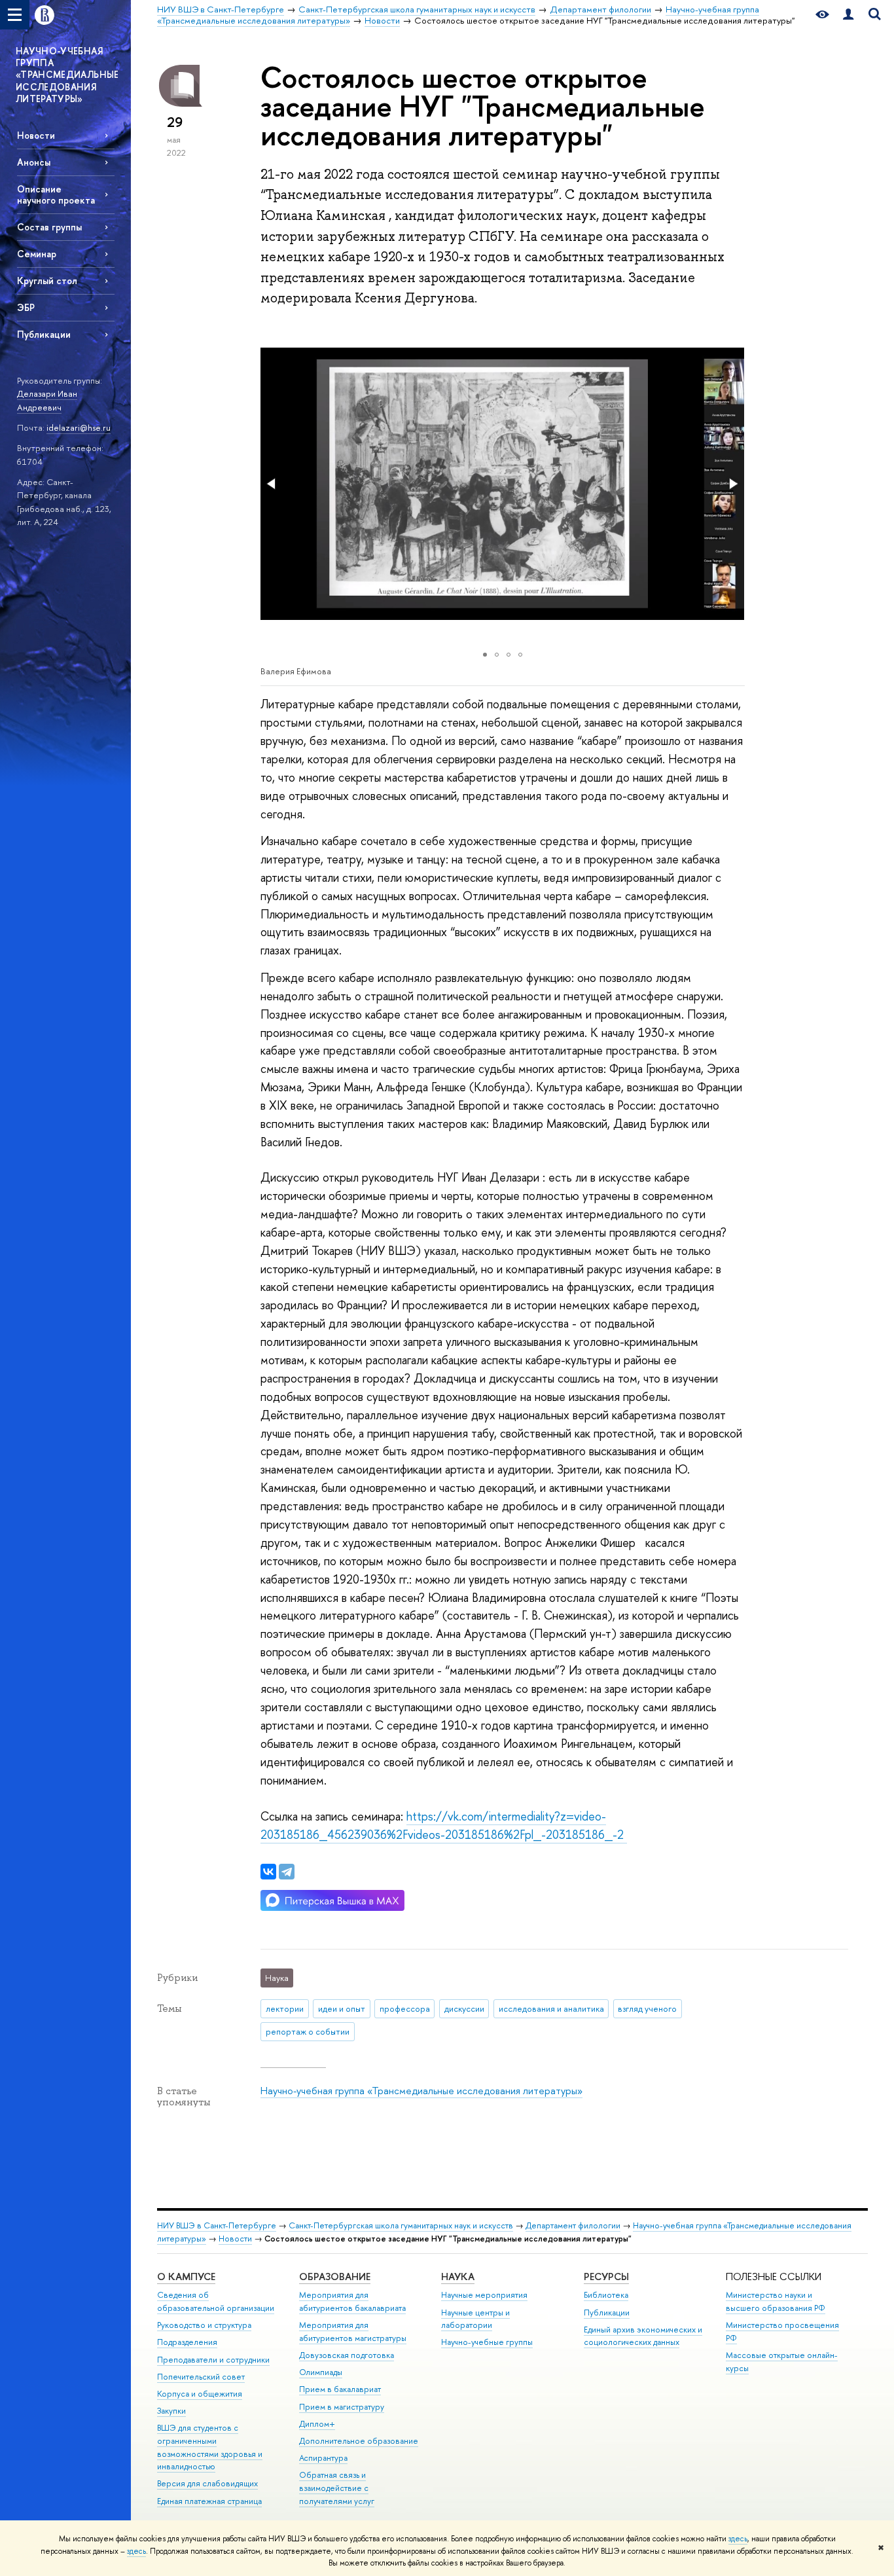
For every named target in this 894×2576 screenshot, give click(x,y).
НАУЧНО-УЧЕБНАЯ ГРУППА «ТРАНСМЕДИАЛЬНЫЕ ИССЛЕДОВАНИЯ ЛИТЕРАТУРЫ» (67, 75)
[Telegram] (287, 1872)
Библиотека (606, 2295)
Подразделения (187, 2342)
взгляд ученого (647, 2008)
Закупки (171, 2411)
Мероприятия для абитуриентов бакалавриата (352, 2301)
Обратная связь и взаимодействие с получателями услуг (337, 2488)
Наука (458, 2277)
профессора (405, 2008)
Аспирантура (323, 2458)
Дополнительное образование (359, 2441)
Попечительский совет (201, 2377)
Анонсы (34, 162)
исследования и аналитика (551, 2008)
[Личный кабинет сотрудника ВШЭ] (848, 15)
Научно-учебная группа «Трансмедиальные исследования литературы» (421, 2091)
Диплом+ (317, 2424)
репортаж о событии (308, 2031)
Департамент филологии (573, 2225)
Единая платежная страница (209, 2501)
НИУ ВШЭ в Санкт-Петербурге (217, 2225)
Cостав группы (49, 227)
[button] (272, 484)
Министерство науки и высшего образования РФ (776, 2301)
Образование (335, 2277)
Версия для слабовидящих (207, 2483)
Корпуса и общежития (200, 2394)
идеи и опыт (342, 2008)
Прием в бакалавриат (340, 2389)
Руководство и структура (204, 2325)
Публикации (44, 334)
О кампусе (186, 2277)
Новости (36, 135)
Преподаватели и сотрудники (213, 2360)
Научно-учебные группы (487, 2342)
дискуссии (464, 2008)
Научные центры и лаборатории (475, 2319)
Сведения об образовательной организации (216, 2301)
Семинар (37, 254)
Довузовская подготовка (347, 2355)
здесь (738, 2539)
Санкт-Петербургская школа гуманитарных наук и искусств (401, 2225)
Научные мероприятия (484, 2295)
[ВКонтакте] (268, 1872)
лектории (285, 2008)
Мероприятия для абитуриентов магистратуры (353, 2331)
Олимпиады (321, 2372)
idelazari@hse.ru (79, 427)
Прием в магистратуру (342, 2407)
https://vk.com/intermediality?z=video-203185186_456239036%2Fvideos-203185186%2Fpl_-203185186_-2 (444, 1825)
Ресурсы (606, 2277)
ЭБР (26, 307)
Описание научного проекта (56, 194)
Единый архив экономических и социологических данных (643, 2336)
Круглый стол (47, 281)
